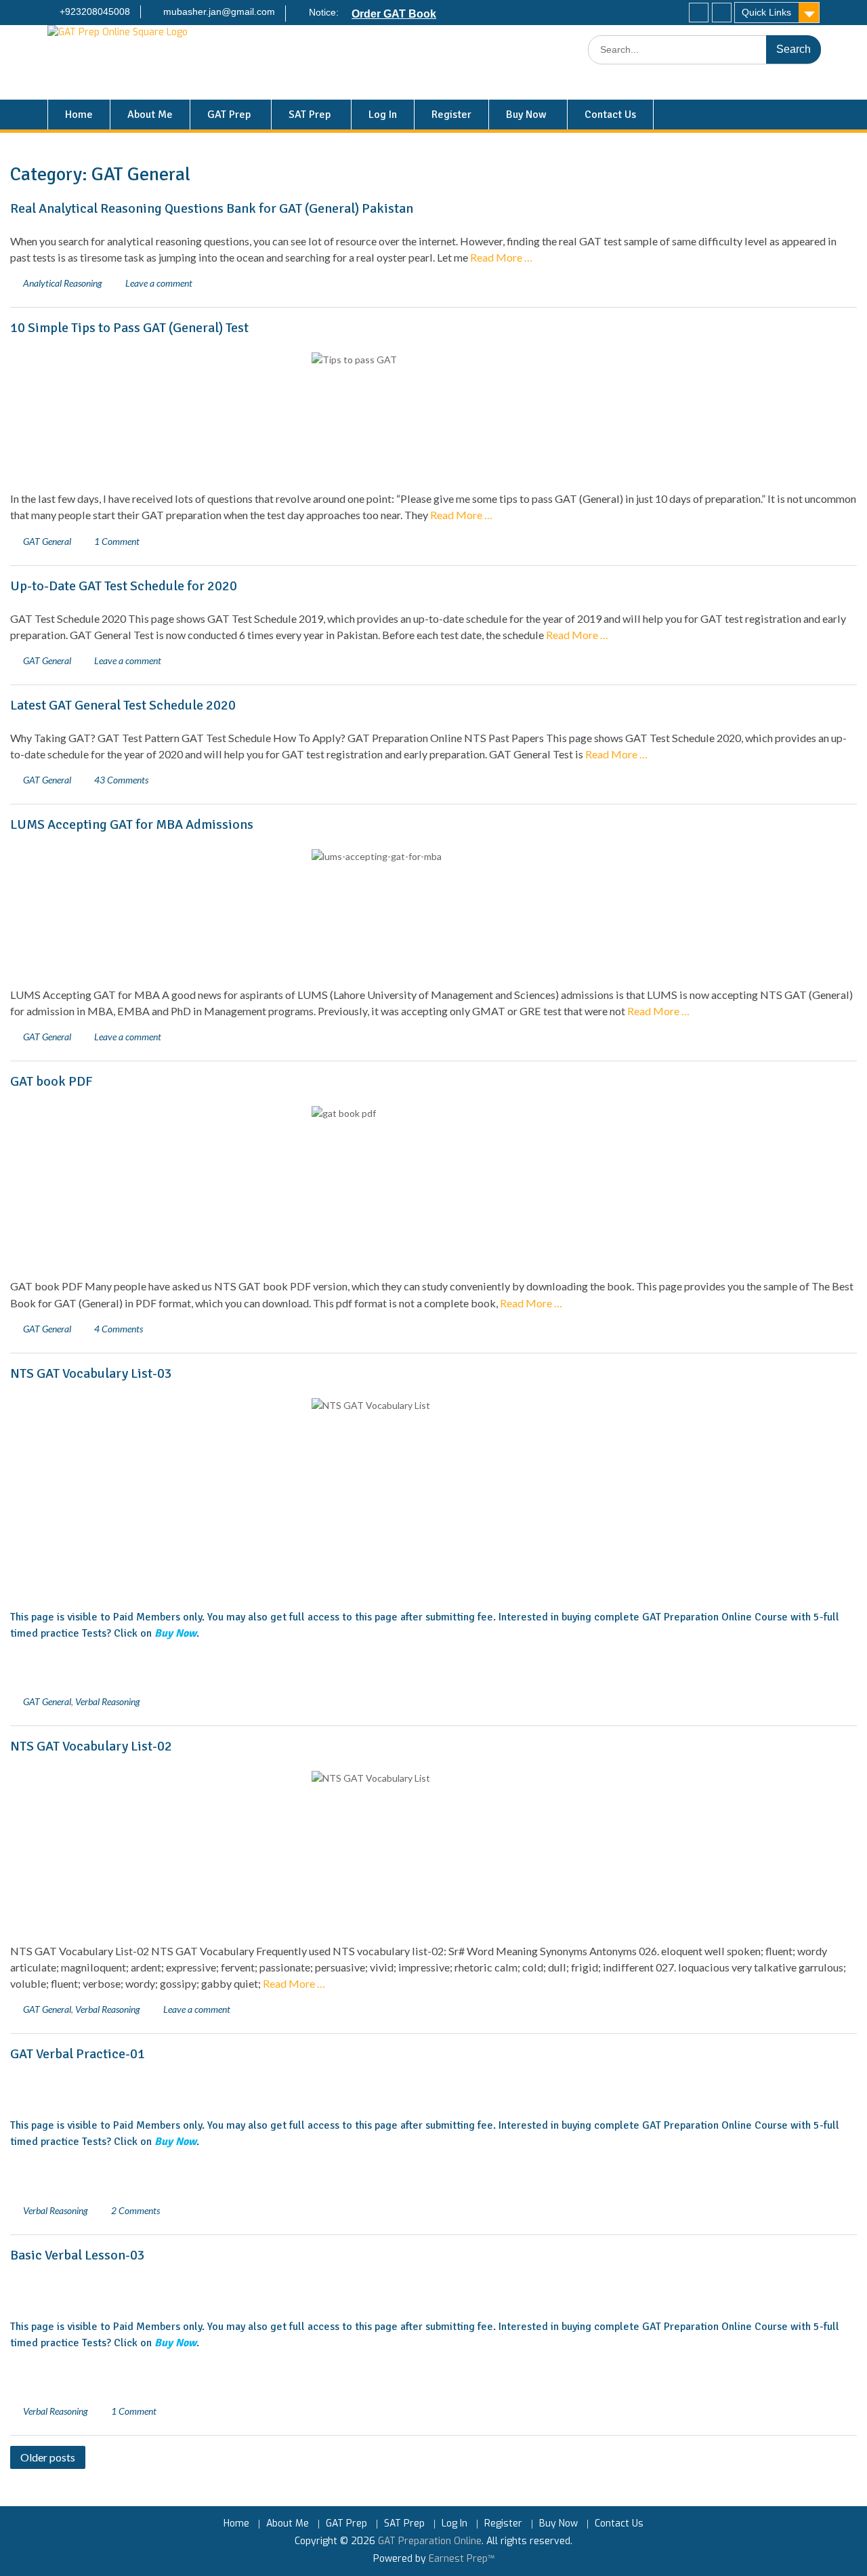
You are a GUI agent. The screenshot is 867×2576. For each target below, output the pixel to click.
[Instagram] (722, 13)
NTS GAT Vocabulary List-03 (91, 1373)
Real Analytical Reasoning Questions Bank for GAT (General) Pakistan (212, 208)
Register (451, 115)
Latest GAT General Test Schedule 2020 (123, 705)
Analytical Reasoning (63, 283)
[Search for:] (704, 50)
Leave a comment (159, 283)
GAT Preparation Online (430, 2541)
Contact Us (610, 115)
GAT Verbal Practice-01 (78, 2054)
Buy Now (526, 115)
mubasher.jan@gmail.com (219, 12)
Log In (383, 115)
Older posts (48, 2457)
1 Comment (117, 541)
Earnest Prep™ (462, 2559)
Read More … (501, 257)
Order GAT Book (394, 14)
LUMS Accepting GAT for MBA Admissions (132, 824)
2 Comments (135, 2210)
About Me (150, 115)
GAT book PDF (51, 1081)
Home (79, 115)
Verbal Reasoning (108, 1701)
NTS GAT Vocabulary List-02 (91, 1746)
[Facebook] (699, 13)
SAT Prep (310, 115)
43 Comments (121, 780)
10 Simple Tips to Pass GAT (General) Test (129, 328)
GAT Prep (229, 115)
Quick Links (766, 12)
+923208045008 (95, 12)
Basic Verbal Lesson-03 (78, 2255)
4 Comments (119, 1329)
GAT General (47, 541)
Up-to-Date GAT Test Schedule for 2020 (124, 586)
